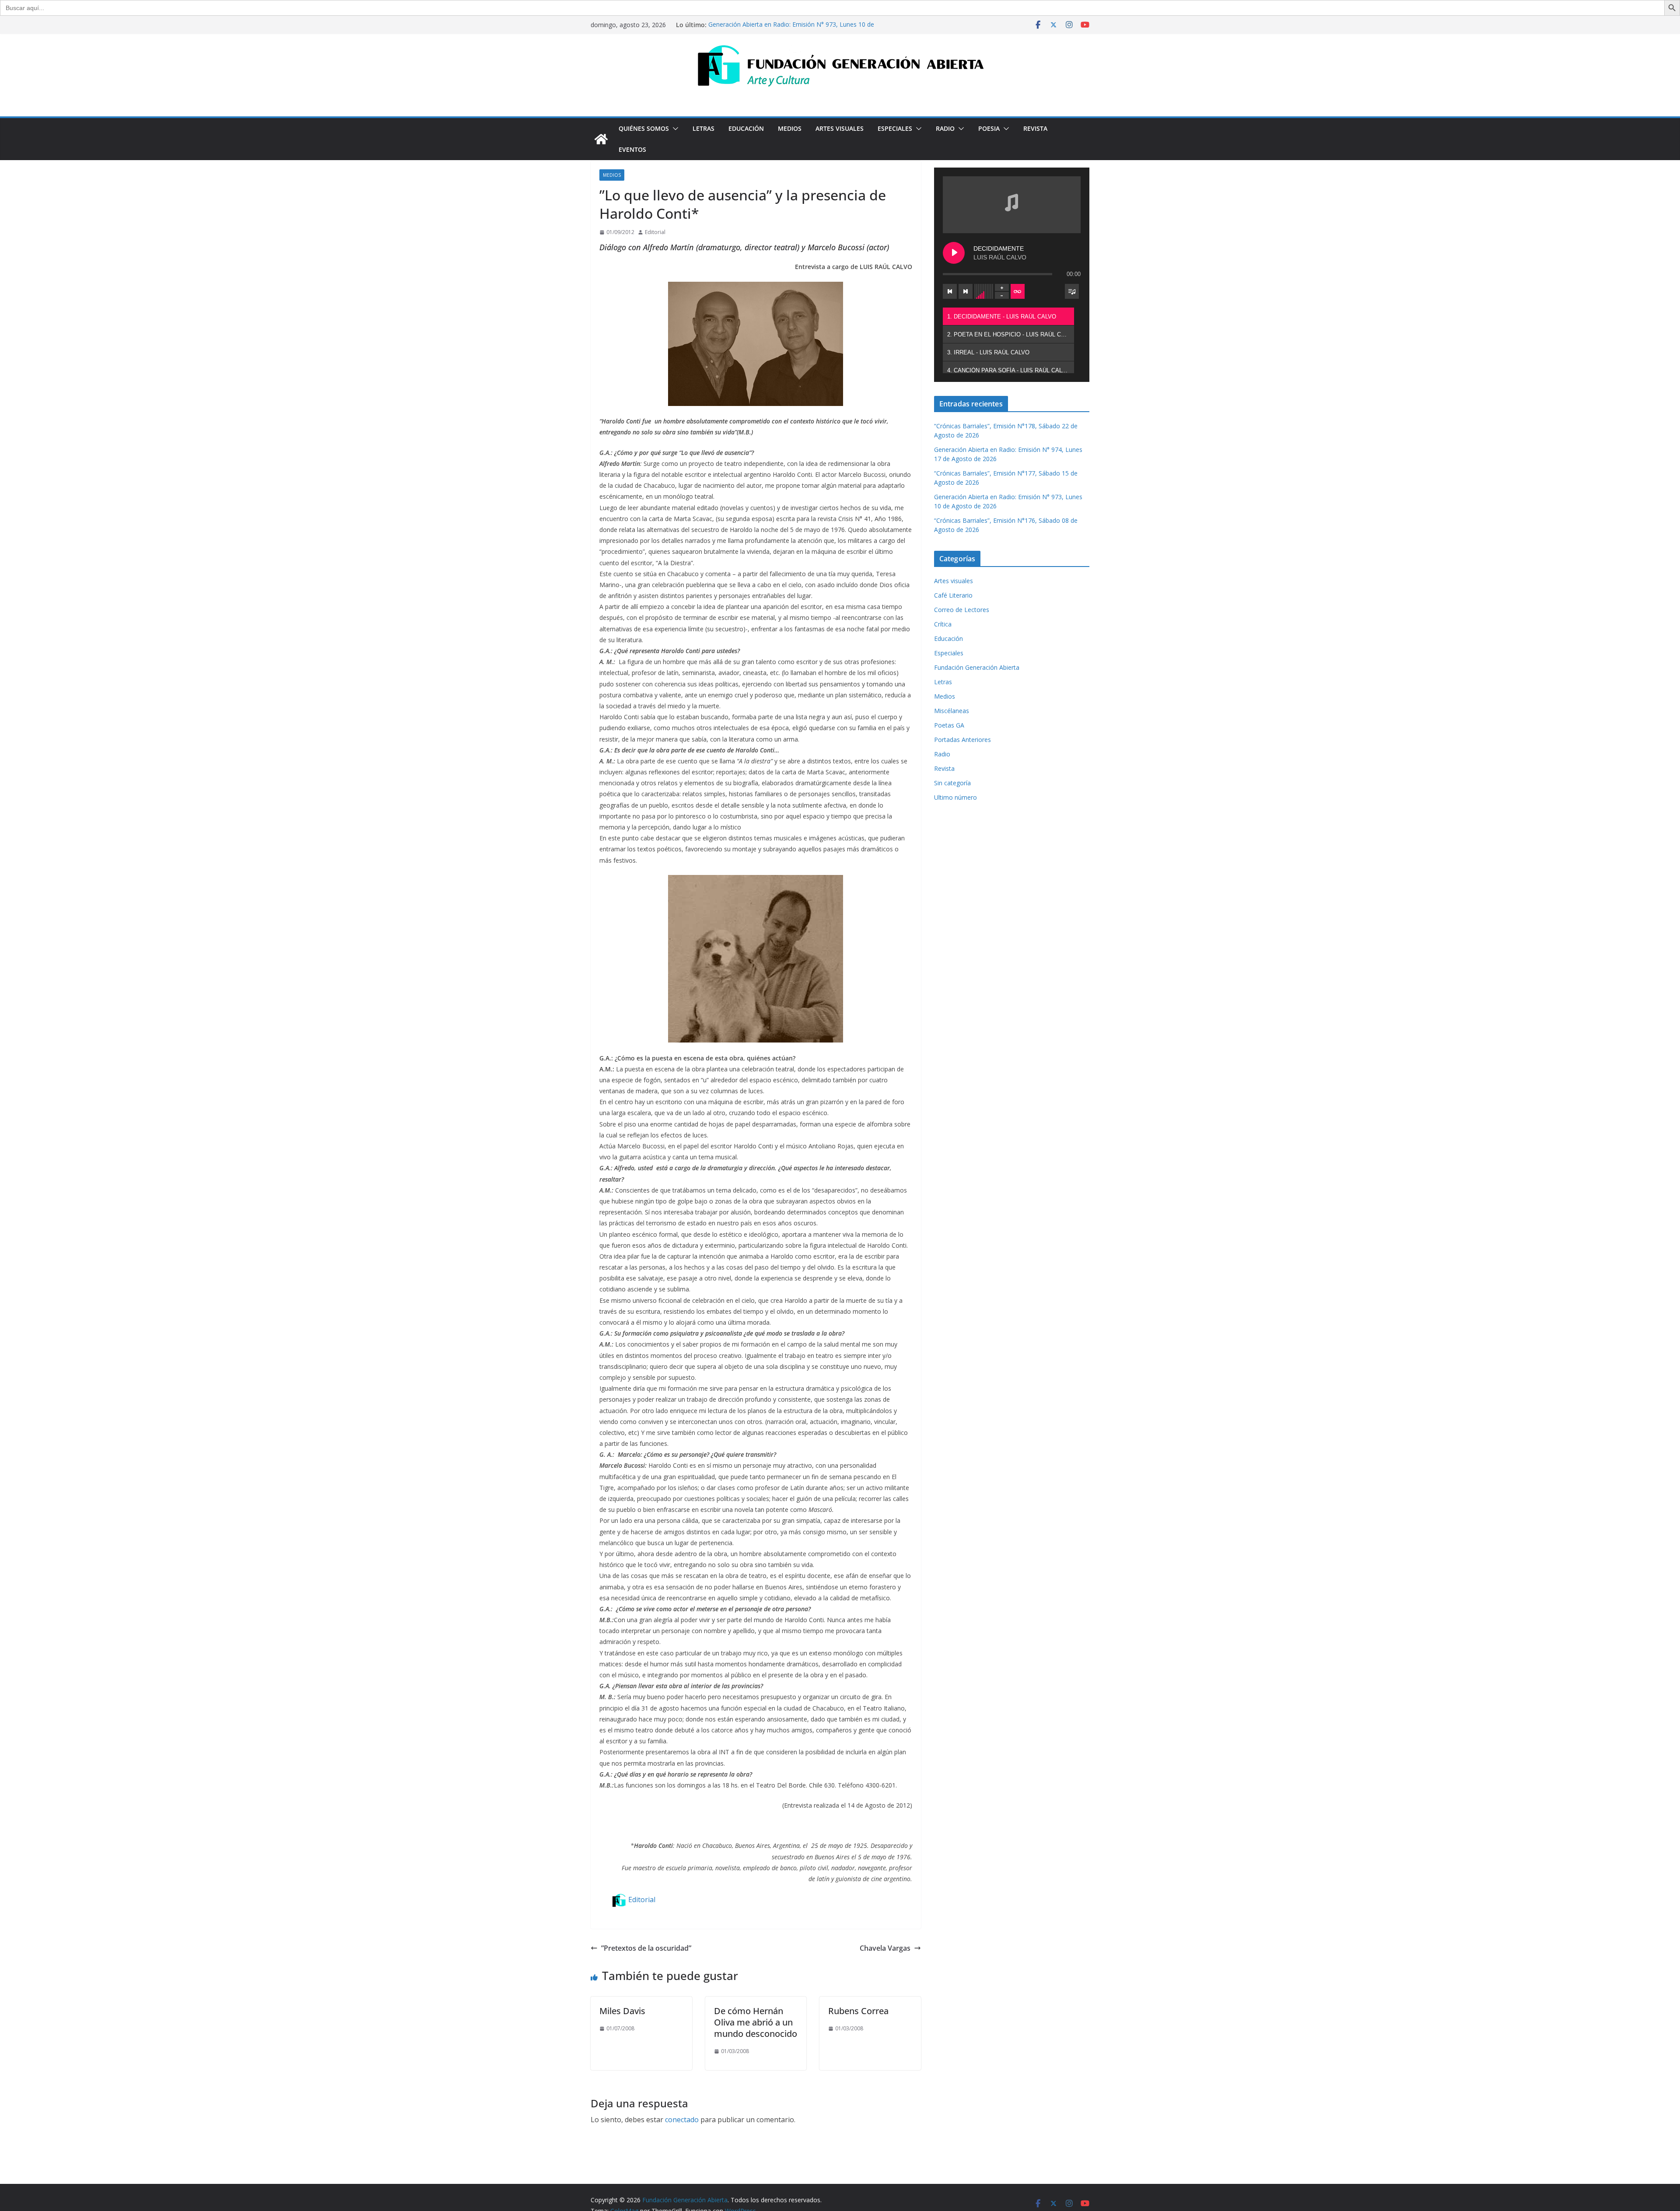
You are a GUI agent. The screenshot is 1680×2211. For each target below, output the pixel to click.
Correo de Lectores (962, 610)
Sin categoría (952, 783)
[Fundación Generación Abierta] (601, 139)
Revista (1035, 128)
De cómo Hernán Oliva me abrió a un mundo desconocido (756, 2022)
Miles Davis (622, 2011)
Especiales (895, 128)
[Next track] (966, 291)
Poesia (989, 128)
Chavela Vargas (885, 1948)
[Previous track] (950, 291)
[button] (674, 129)
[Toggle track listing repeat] (1018, 291)
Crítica (943, 624)
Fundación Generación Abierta (977, 667)
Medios (790, 128)
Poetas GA (949, 725)
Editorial (655, 232)
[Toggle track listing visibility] (1072, 291)
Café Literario (953, 595)
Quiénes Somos (644, 128)
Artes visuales (840, 128)
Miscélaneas (952, 711)
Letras (703, 128)
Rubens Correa (858, 2011)
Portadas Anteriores (962, 740)
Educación (746, 128)
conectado (682, 2120)
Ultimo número (955, 797)
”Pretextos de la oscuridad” (646, 1948)
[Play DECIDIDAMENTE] (954, 253)
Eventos (632, 149)
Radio (945, 128)
